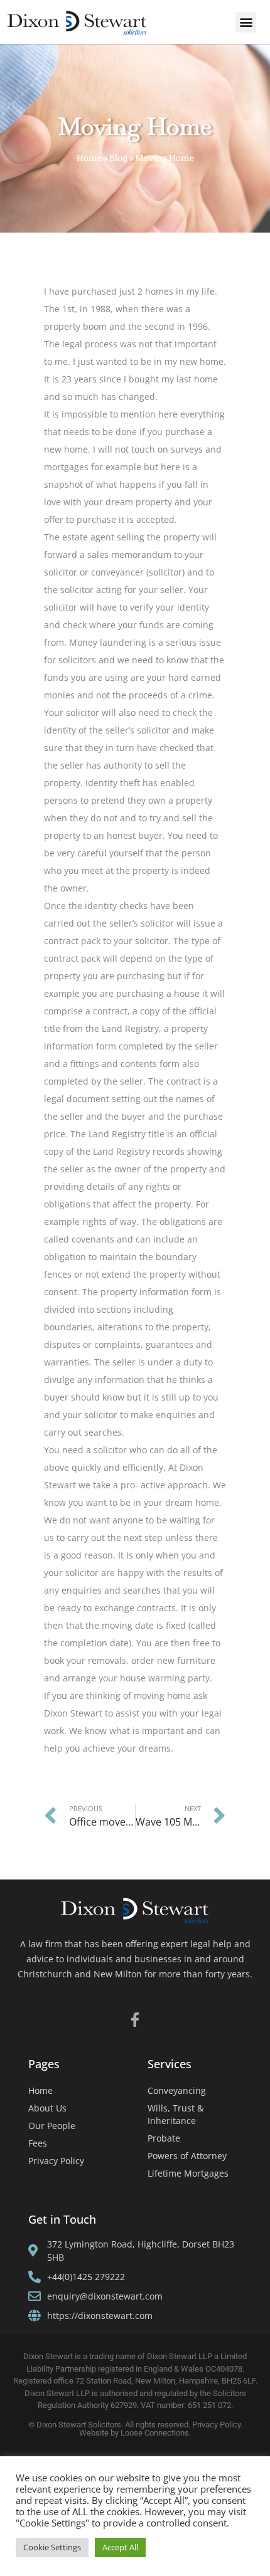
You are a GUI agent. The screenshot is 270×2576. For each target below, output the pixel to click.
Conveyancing (177, 2090)
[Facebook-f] (135, 2020)
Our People (52, 2126)
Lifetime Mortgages (188, 2173)
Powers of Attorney (187, 2156)
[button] (246, 22)
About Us (47, 2108)
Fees (38, 2143)
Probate (164, 2138)
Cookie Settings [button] (52, 2547)
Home (89, 158)
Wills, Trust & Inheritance (175, 2114)
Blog (118, 158)
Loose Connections (155, 2433)
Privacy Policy (56, 2161)
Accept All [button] (120, 2547)
